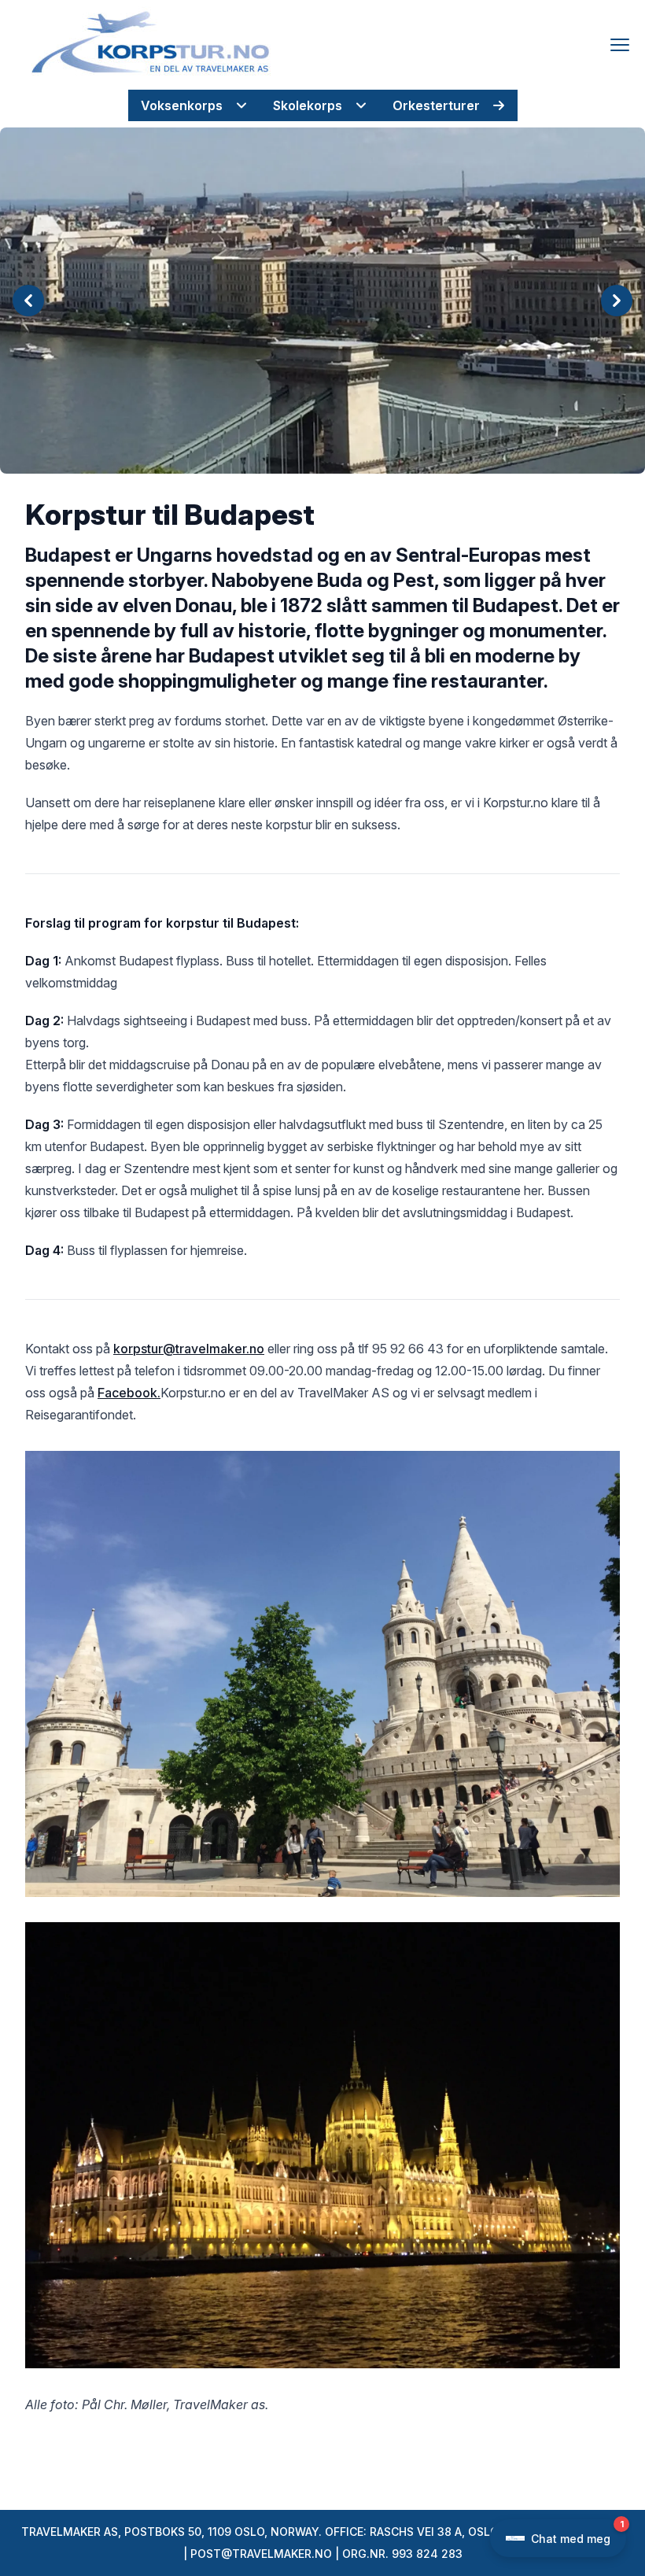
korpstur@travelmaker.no (189, 1349)
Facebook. (129, 1393)
